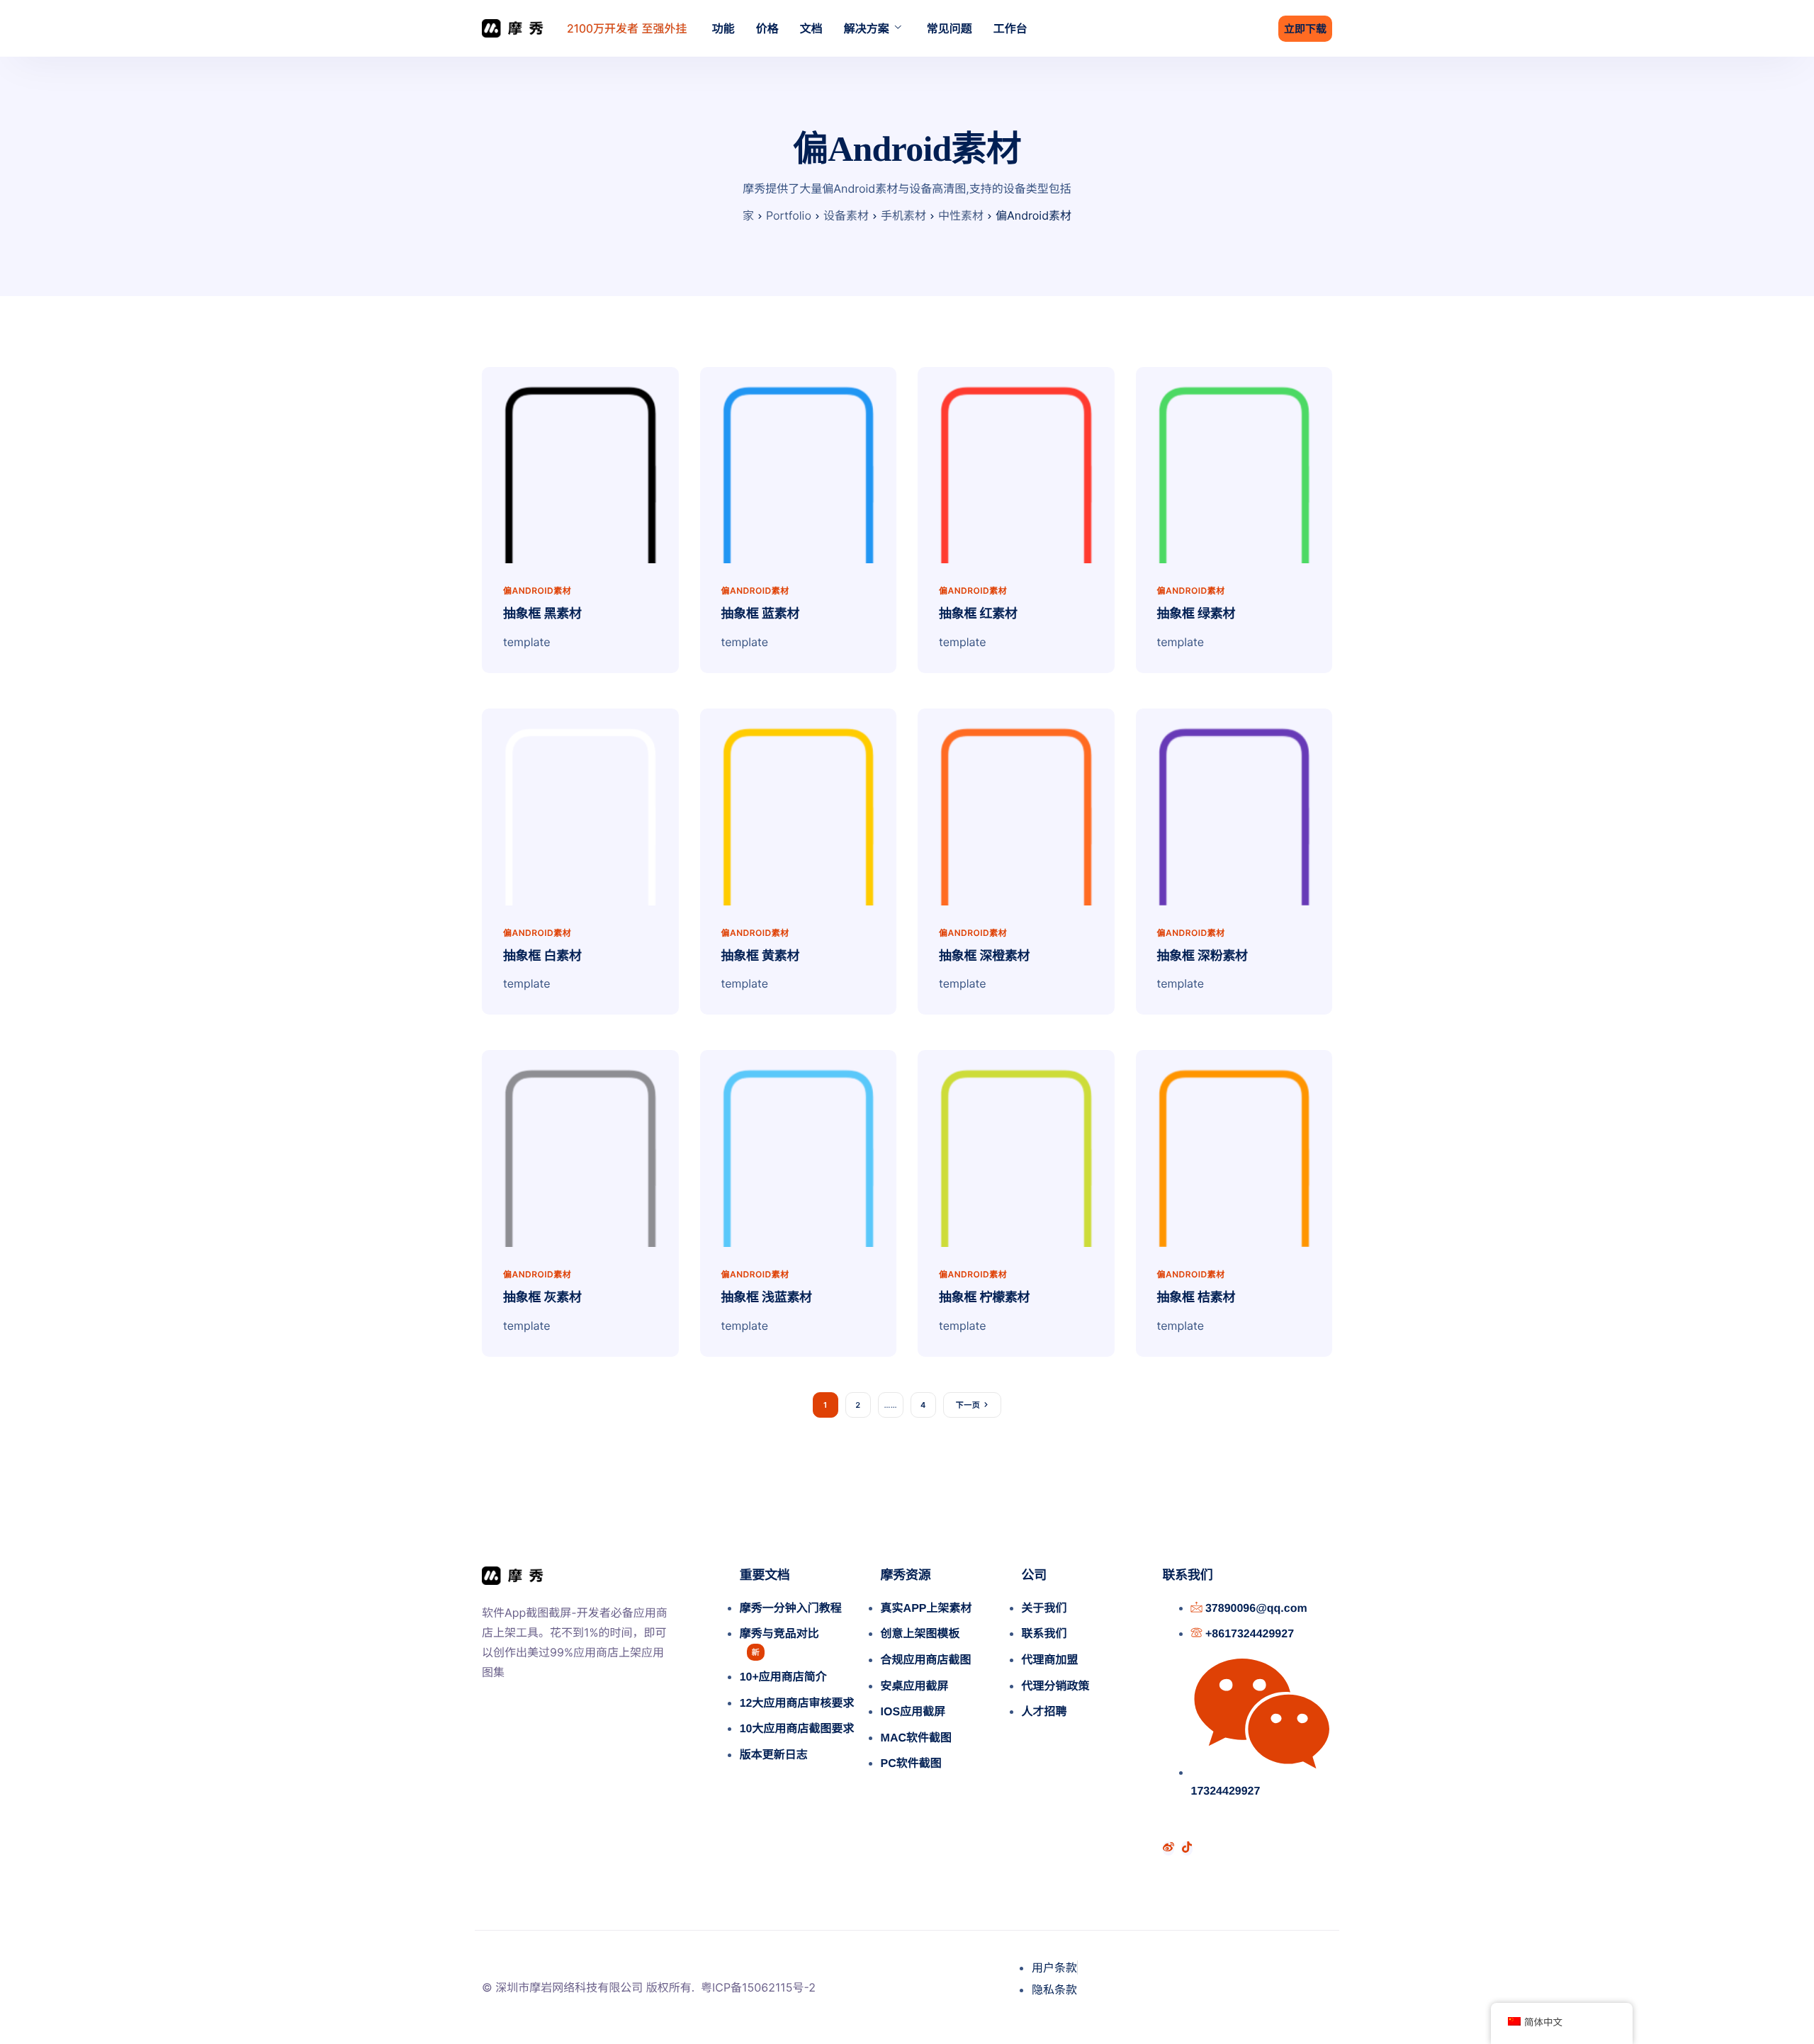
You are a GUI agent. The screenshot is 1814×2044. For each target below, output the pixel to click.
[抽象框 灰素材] (580, 1147)
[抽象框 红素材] (1016, 464)
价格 (767, 28)
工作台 (1010, 28)
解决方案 (867, 28)
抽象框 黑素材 (542, 614)
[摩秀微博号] (1168, 1848)
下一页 (968, 1405)
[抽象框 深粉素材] (1234, 806)
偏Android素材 (537, 591)
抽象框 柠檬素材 (984, 1297)
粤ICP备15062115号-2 (758, 1987)
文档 (811, 28)
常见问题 (950, 28)
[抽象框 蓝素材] (799, 464)
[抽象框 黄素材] (799, 806)
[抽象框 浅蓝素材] (799, 1147)
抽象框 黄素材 (761, 956)
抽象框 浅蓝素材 (767, 1297)
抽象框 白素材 (542, 956)
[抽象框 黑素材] (580, 464)
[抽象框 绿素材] (1234, 464)
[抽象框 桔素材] (1234, 1147)
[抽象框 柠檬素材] (1016, 1147)
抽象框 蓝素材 (761, 614)
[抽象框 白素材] (580, 806)
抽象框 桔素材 (1196, 1297)
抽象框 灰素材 (542, 1297)
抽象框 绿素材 (1196, 614)
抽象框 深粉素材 (1202, 956)
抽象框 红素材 (978, 614)
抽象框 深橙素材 (984, 956)
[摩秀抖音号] (1187, 1848)
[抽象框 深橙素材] (1016, 806)
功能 (723, 28)
